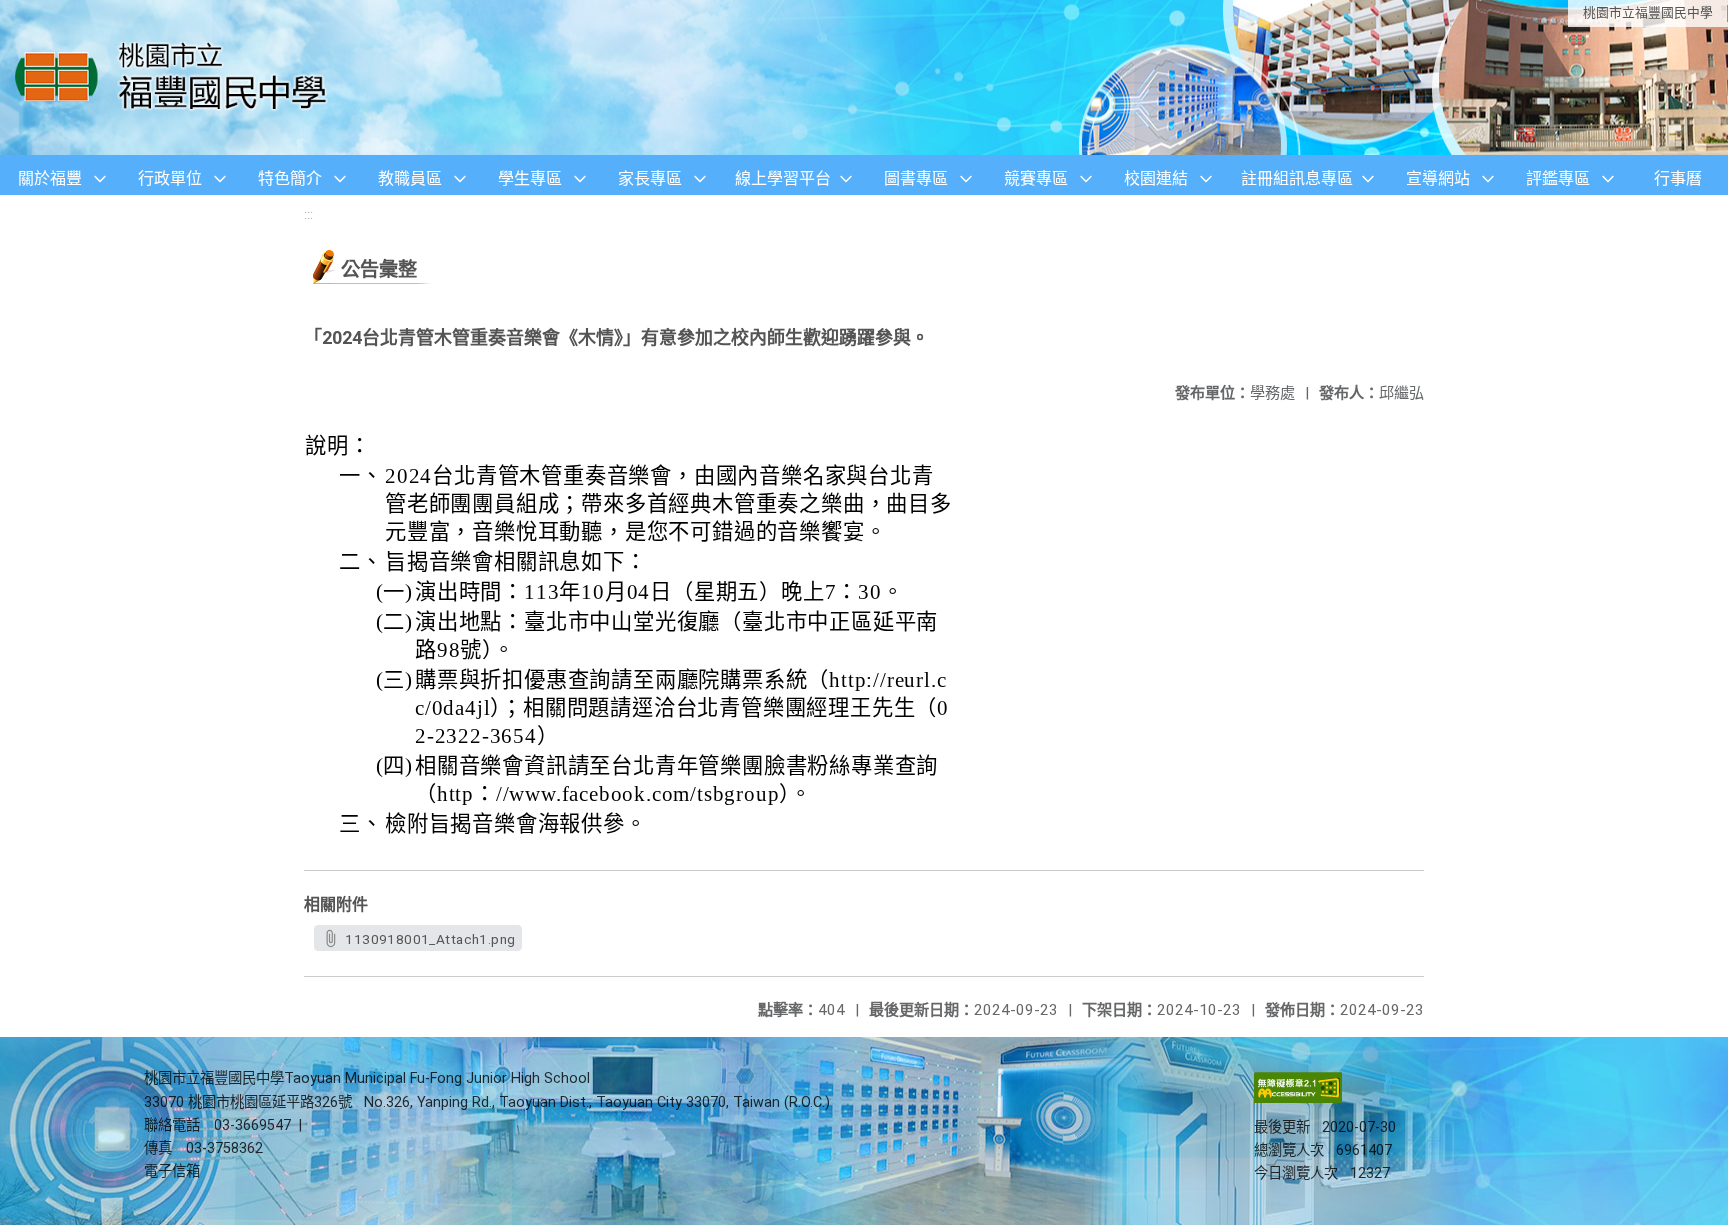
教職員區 (410, 178)
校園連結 (1156, 178)
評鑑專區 (1558, 178)
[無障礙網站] (1298, 1098)
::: (308, 214)
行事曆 (1678, 178)
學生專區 (530, 178)
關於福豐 (50, 178)
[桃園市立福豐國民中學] (176, 77)
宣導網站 (1438, 178)
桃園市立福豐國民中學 (1648, 12)
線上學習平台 (783, 178)
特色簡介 (290, 178)
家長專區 (650, 178)
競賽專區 (1036, 178)
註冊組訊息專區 (1297, 178)
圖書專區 (916, 178)
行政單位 (170, 178)
